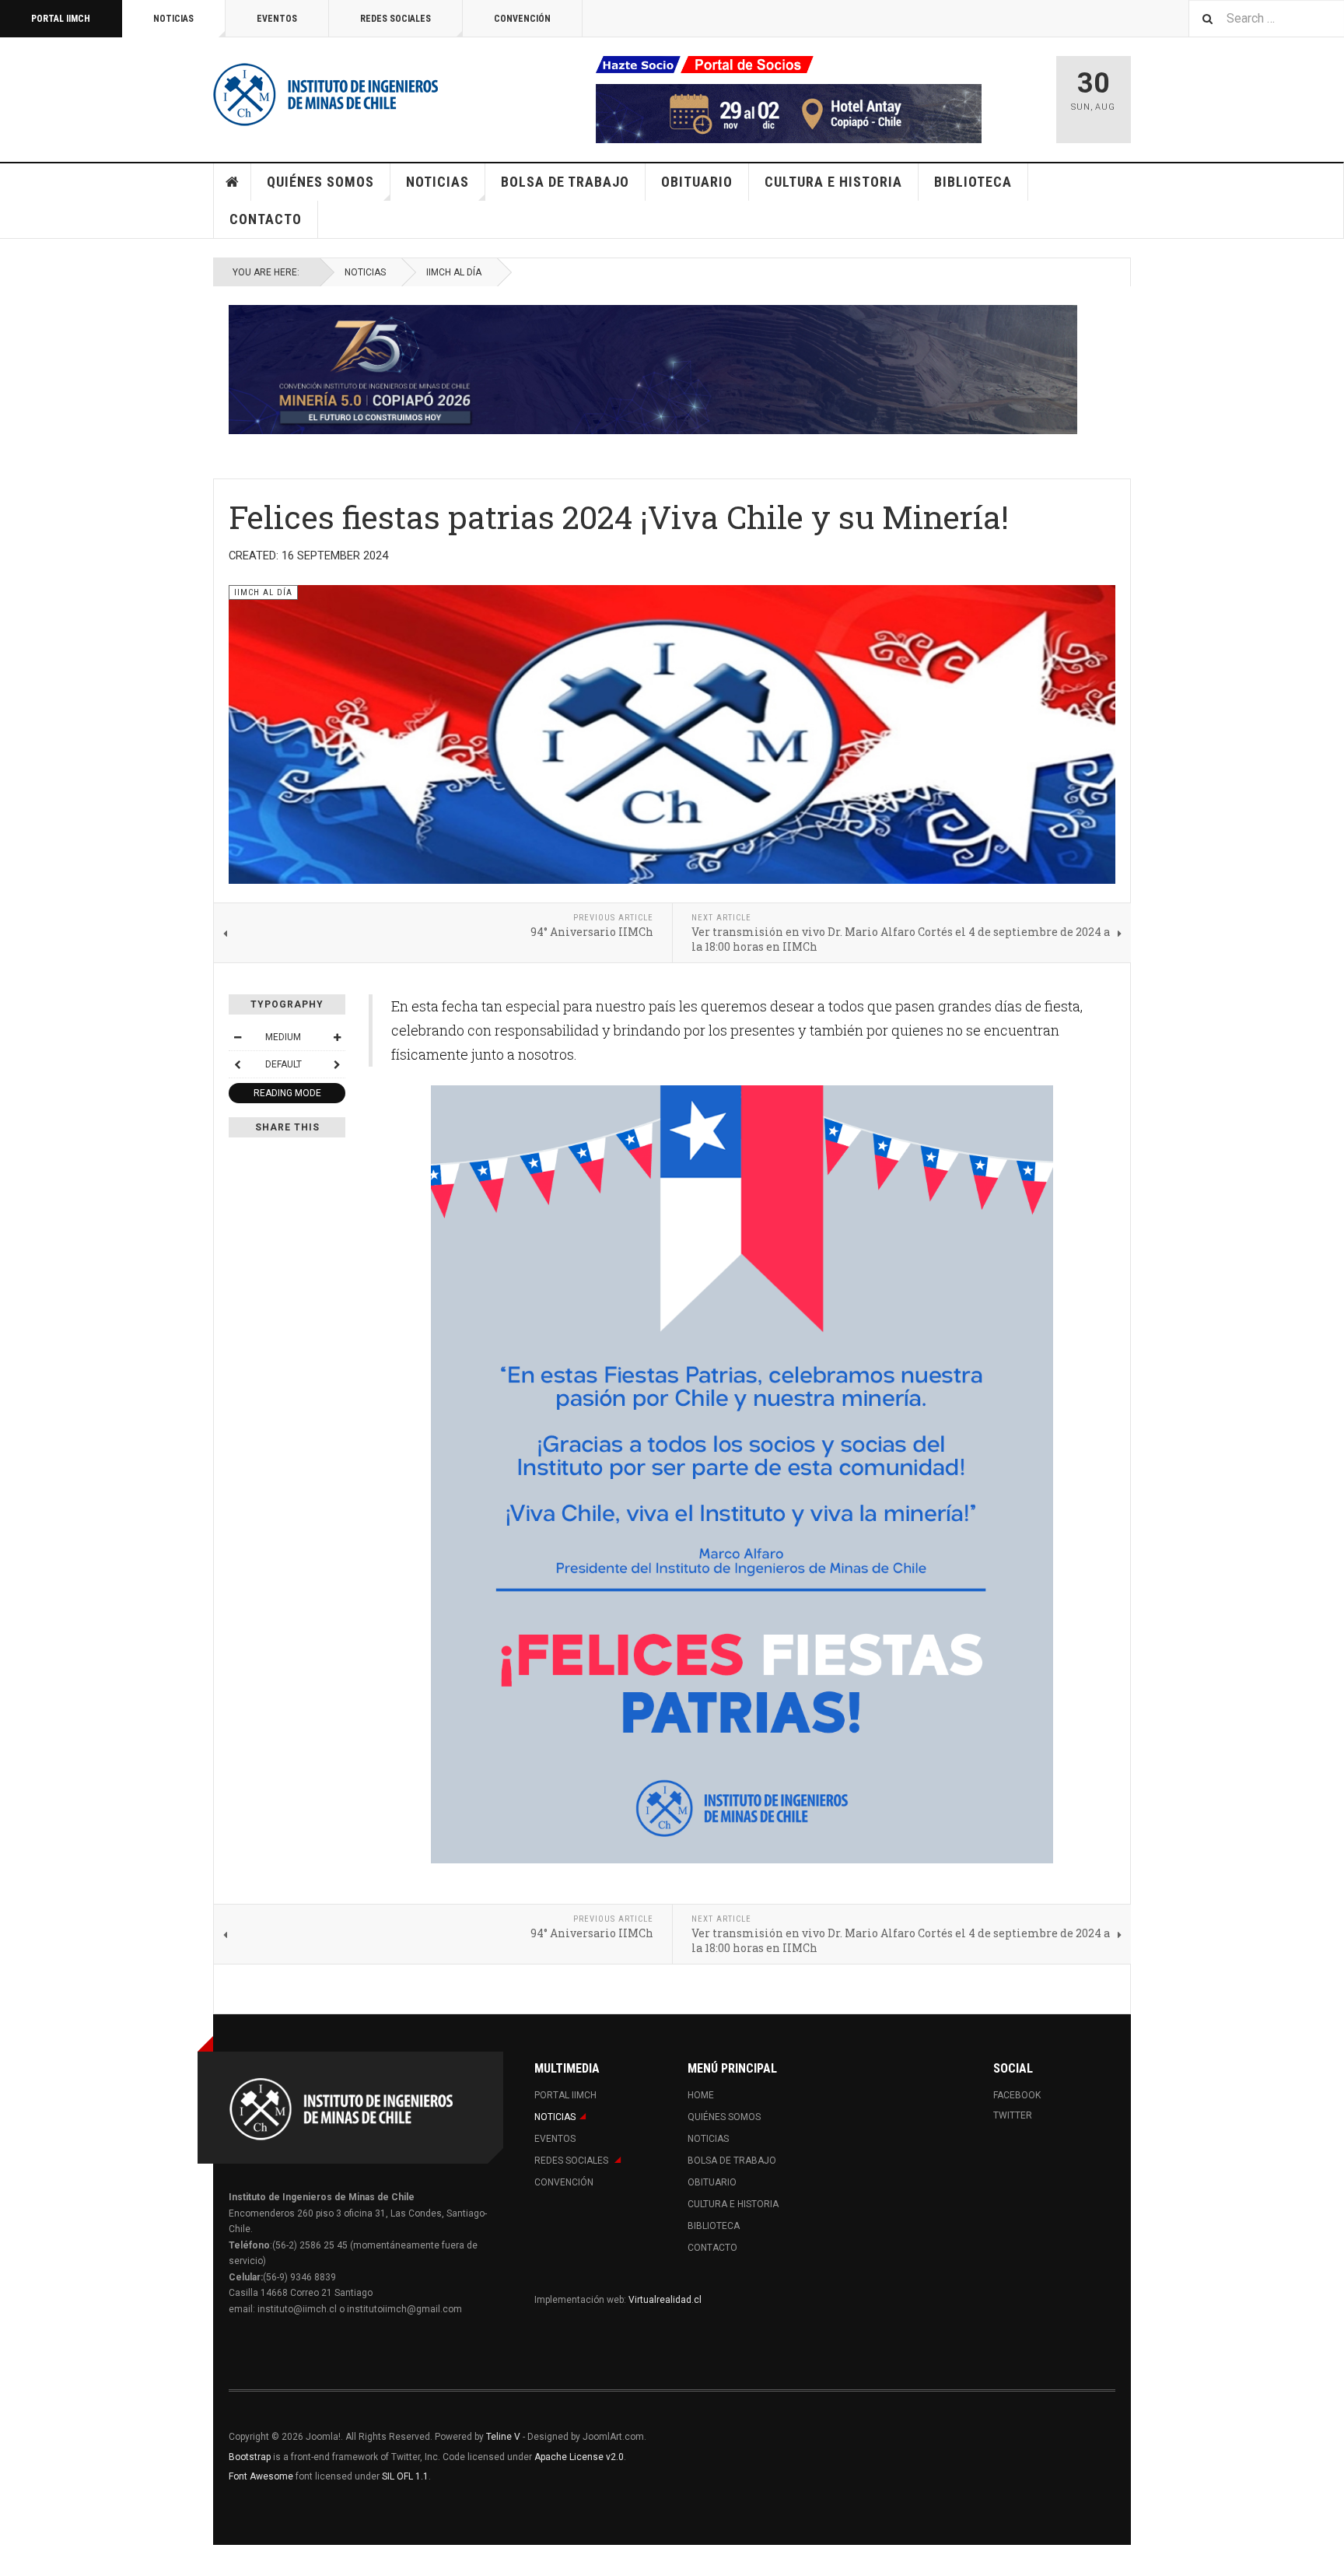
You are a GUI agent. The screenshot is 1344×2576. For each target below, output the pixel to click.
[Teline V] (326, 93)
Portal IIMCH (61, 19)
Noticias (173, 19)
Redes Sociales (395, 19)
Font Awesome (261, 2476)
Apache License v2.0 (579, 2457)
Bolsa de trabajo (565, 182)
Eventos (277, 19)
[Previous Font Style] (237, 1064)
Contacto (266, 219)
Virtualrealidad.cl (665, 2300)
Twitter (1013, 2115)
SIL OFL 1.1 (405, 2476)
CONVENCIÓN (522, 19)
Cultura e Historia (833, 182)
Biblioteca (973, 182)
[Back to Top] (15, 2560)
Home (233, 182)
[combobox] (1266, 18)
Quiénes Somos (320, 182)
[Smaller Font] (237, 1037)
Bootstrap (250, 2457)
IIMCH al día (454, 272)
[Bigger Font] (337, 1037)
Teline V (503, 2437)
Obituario (697, 182)
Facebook (1017, 2095)
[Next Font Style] (337, 1064)
